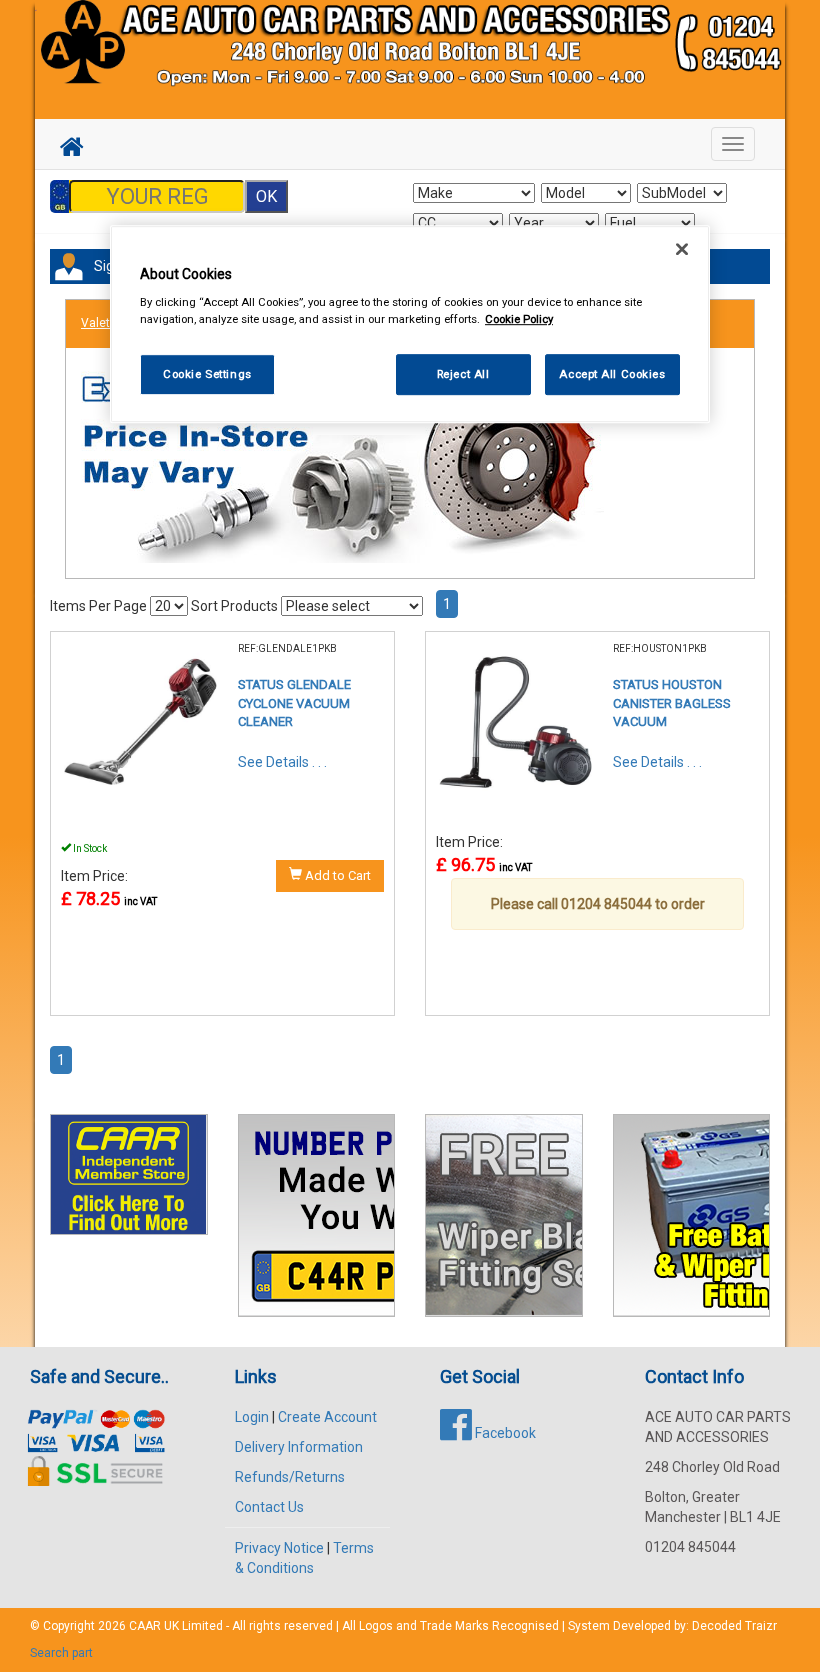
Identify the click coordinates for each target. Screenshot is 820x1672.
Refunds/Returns (290, 1477)
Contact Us (269, 1507)
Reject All (463, 374)
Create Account (327, 1417)
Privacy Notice (279, 1548)
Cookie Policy (519, 320)
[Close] (682, 249)
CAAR (145, 1626)
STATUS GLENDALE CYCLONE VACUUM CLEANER (294, 703)
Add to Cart (336, 875)
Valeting (104, 323)
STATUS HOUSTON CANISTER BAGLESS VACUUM (672, 703)
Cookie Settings (207, 374)
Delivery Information (299, 1447)
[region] (410, 324)
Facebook (504, 1433)
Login (252, 1417)
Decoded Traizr (734, 1626)
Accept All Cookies (612, 374)
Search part (61, 1653)
